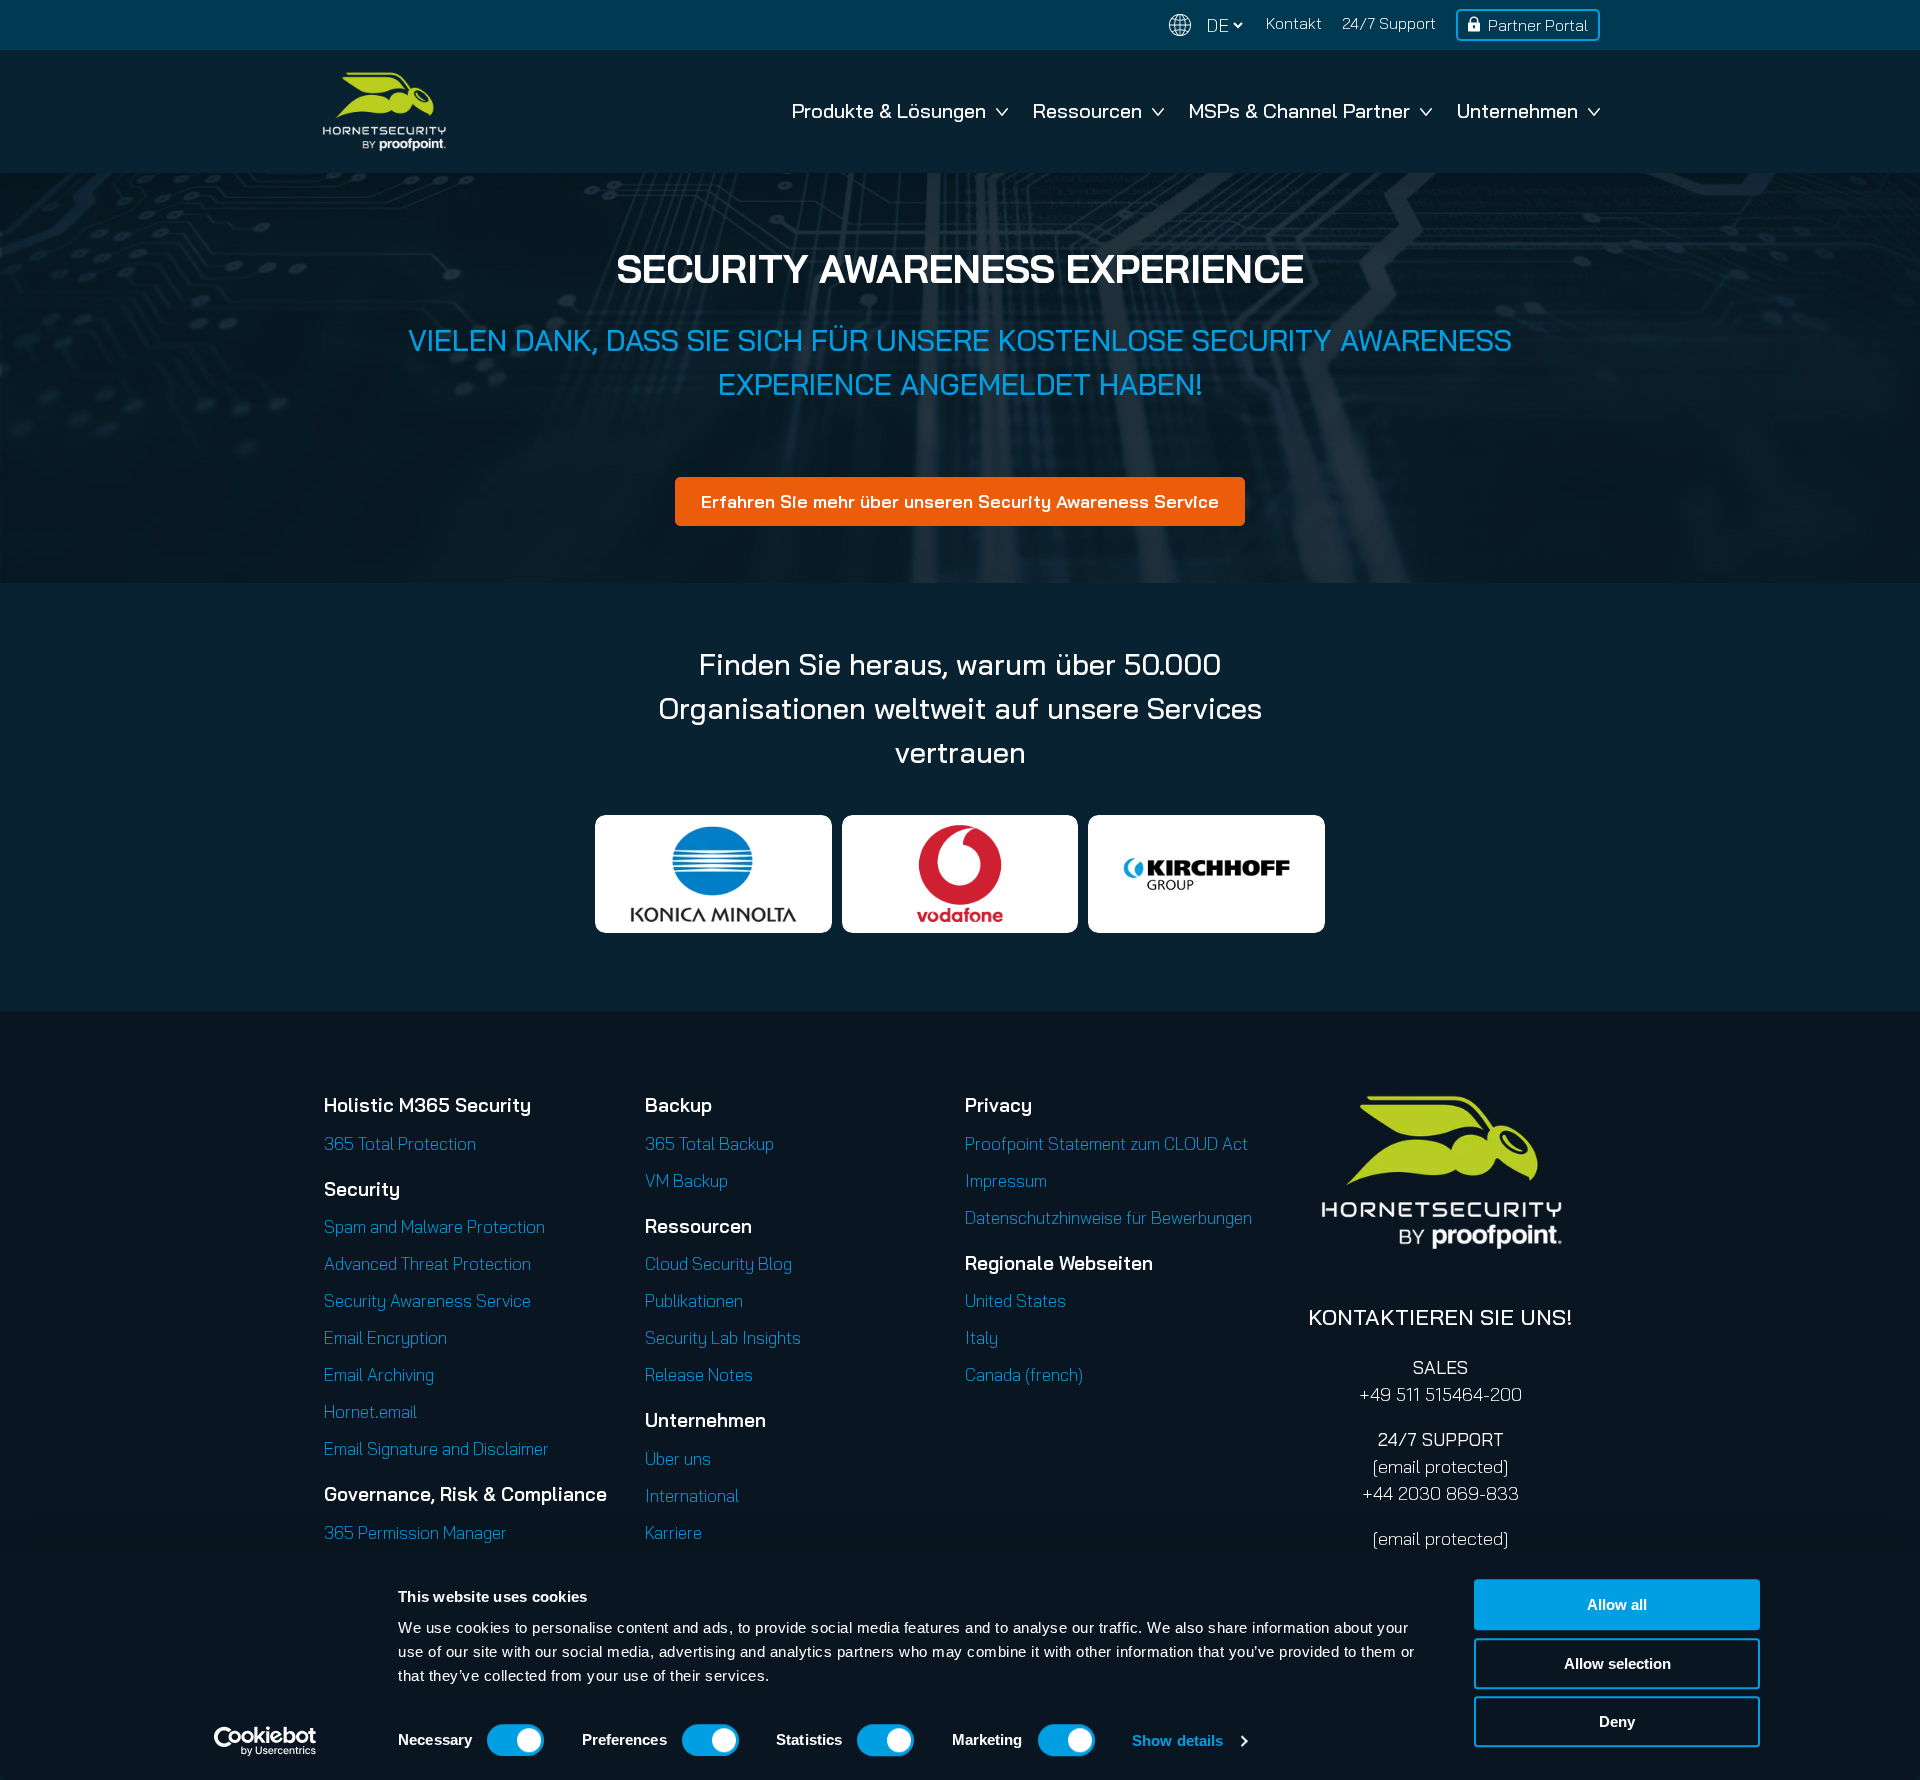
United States (1015, 1300)
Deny (1617, 1721)
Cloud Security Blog (718, 1263)
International (692, 1495)
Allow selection (1617, 1663)
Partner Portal (1538, 25)
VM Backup (686, 1180)
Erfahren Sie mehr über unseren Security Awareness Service (960, 501)
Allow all (1617, 1604)
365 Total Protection (400, 1143)
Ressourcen (1087, 110)
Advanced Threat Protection (427, 1263)
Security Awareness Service (427, 1300)
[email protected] (1440, 1466)
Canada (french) (1024, 1374)
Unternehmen (1517, 110)
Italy (981, 1337)
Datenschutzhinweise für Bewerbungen (1108, 1217)
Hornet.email (370, 1411)
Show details (1177, 1740)
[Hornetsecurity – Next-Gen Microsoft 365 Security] (384, 111)
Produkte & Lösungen (889, 110)
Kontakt (1294, 23)
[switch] (710, 1740)
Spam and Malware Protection (434, 1226)
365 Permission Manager (415, 1532)
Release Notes (699, 1374)
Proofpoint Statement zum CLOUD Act (1106, 1143)
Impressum (1006, 1180)
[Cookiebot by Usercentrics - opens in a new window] (265, 1741)
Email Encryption (385, 1337)
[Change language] (1206, 25)
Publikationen (694, 1300)
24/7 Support (1389, 23)
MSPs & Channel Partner (1299, 110)
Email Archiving (379, 1374)
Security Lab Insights (723, 1337)
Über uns (678, 1458)
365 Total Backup (709, 1143)
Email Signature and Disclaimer (436, 1448)
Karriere (673, 1532)
